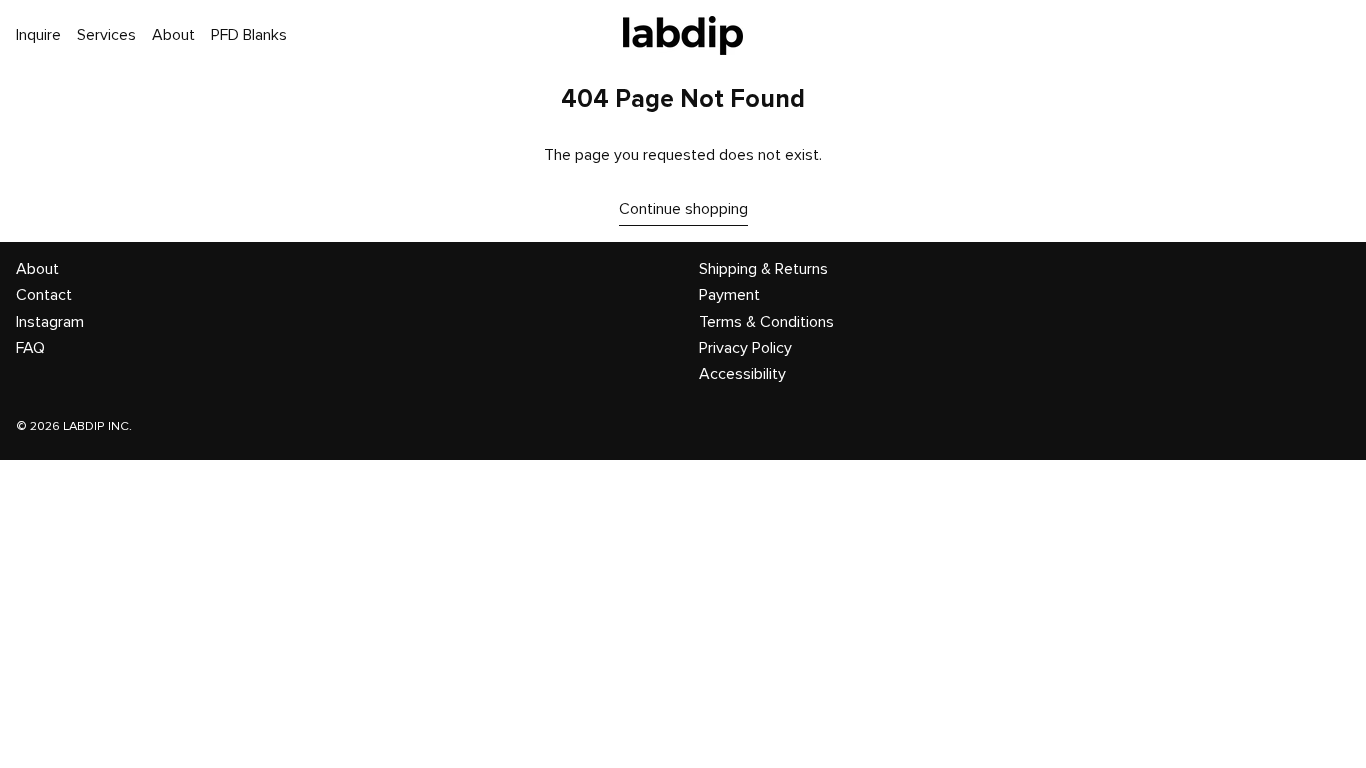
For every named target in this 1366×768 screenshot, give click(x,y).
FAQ (30, 348)
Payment (729, 295)
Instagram (50, 322)
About (37, 269)
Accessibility (742, 374)
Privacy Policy (745, 348)
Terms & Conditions (766, 322)
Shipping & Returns (763, 269)
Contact (44, 295)
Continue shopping (683, 209)
